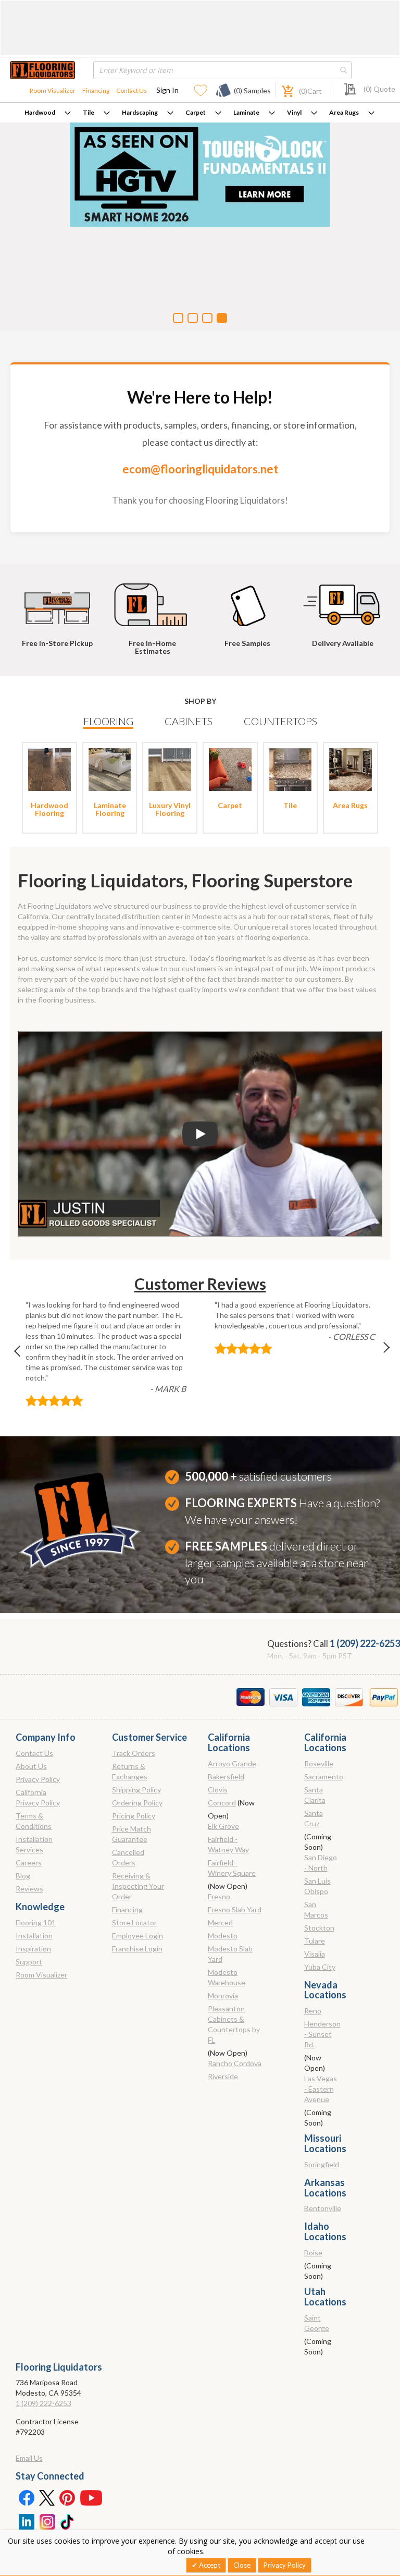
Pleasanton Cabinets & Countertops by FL (234, 2024)
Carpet (196, 112)
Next (378, 1354)
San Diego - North (321, 1863)
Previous (22, 1354)
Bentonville (323, 2208)
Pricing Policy (134, 1816)
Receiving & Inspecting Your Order (138, 1886)
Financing (96, 90)
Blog (23, 1876)
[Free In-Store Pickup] (59, 600)
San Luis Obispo (317, 1886)
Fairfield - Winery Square (232, 1868)
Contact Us (132, 90)
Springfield (322, 2164)
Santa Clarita (315, 1795)
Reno (313, 2011)
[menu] (200, 113)
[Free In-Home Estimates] (155, 600)
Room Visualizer (53, 90)
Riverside (223, 2076)
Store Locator (134, 1922)
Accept (209, 2565)
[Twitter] (47, 2497)
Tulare (315, 1941)
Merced (220, 1922)
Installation (34, 1936)
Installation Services (34, 1844)
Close (242, 2565)
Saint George (317, 2323)
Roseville (319, 1763)
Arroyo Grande (232, 1763)
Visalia (315, 1954)
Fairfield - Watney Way (228, 1844)
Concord (222, 1803)
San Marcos (316, 1909)
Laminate (246, 112)
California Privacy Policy (38, 1797)
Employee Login (137, 1936)
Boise (313, 2253)
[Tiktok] (68, 2521)
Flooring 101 (36, 1922)
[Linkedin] (26, 2521)
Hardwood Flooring (49, 809)
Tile (89, 112)
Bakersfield (226, 1777)
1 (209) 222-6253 (365, 1643)
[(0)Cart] (282, 90)
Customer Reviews (200, 1284)
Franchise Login (137, 1949)
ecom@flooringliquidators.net (200, 469)
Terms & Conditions (34, 1821)
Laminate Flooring (110, 809)
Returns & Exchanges (130, 1771)
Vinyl (294, 112)
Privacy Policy (38, 1779)
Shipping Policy (136, 1790)
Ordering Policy (137, 1803)
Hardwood (40, 112)
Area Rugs (344, 112)
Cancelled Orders (128, 1857)
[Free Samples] (249, 600)
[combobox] (222, 70)
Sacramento (324, 1777)
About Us (31, 1766)
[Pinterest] (68, 2497)
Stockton (319, 1928)
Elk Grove (223, 1826)
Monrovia (223, 1995)
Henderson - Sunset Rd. (322, 2034)
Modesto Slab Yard (230, 1954)
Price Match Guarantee (132, 1834)
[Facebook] (26, 2497)
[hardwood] (49, 768)
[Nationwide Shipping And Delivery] (344, 600)
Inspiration (33, 1949)
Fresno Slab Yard (235, 1909)
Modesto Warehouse (227, 1977)
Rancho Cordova (235, 2063)
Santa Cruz (314, 1818)
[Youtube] (91, 2497)
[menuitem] (48, 113)
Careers (29, 1863)
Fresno (219, 1896)
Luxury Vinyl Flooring (170, 809)
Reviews (29, 1889)
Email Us (29, 2458)
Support (29, 1962)
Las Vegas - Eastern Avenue (321, 2089)
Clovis (218, 1790)
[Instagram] (47, 2521)
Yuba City (320, 1967)
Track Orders (134, 1753)
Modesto (223, 1936)
